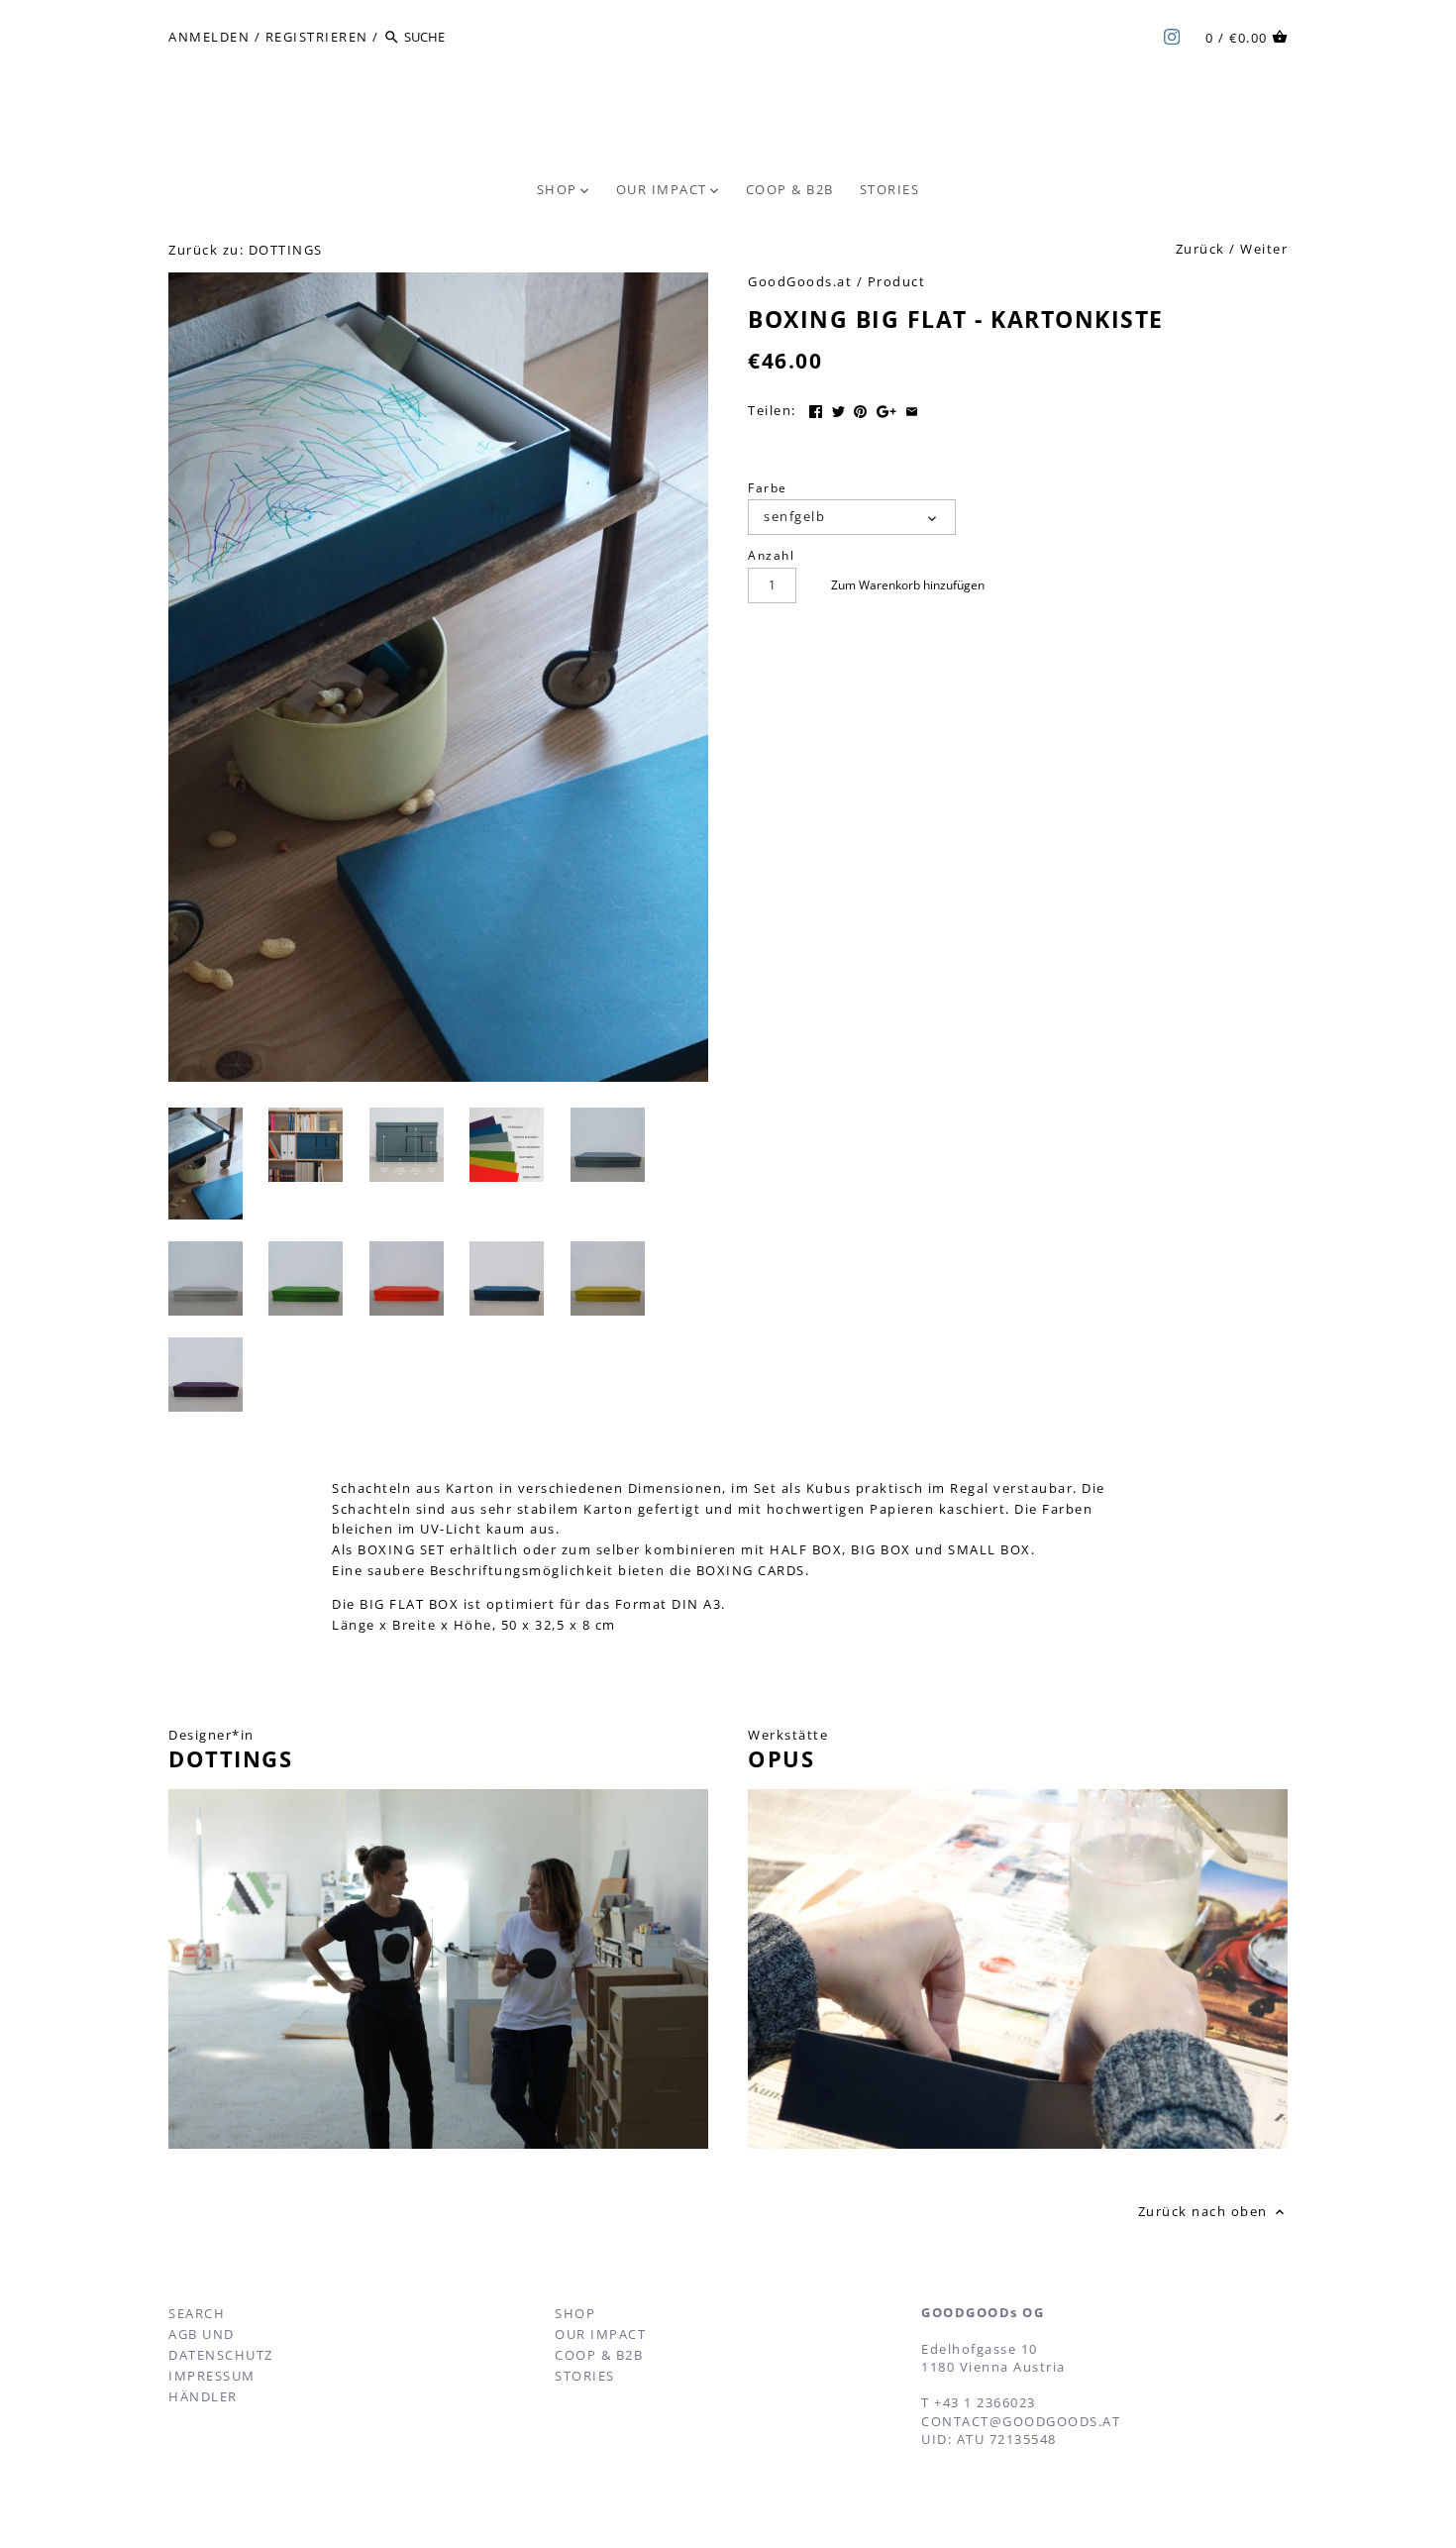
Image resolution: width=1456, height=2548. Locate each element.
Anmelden (209, 37)
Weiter (1264, 249)
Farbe (768, 487)
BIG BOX (881, 1549)
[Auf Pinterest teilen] (860, 408)
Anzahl (771, 555)
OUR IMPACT (600, 2334)
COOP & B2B (599, 2355)
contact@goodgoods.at (1021, 2421)
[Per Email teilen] (912, 408)
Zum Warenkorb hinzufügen (908, 585)
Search (197, 2313)
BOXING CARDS (751, 1570)
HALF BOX (806, 1549)
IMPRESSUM (212, 2376)
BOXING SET (401, 1549)
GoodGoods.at (800, 281)
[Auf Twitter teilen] (838, 408)
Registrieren (317, 37)
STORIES (585, 2376)
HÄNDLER (203, 2396)
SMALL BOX (989, 1549)
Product (897, 281)
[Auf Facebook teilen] (816, 408)
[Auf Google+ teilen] (886, 408)
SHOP (575, 2313)
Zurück (1200, 249)
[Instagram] (1172, 36)
